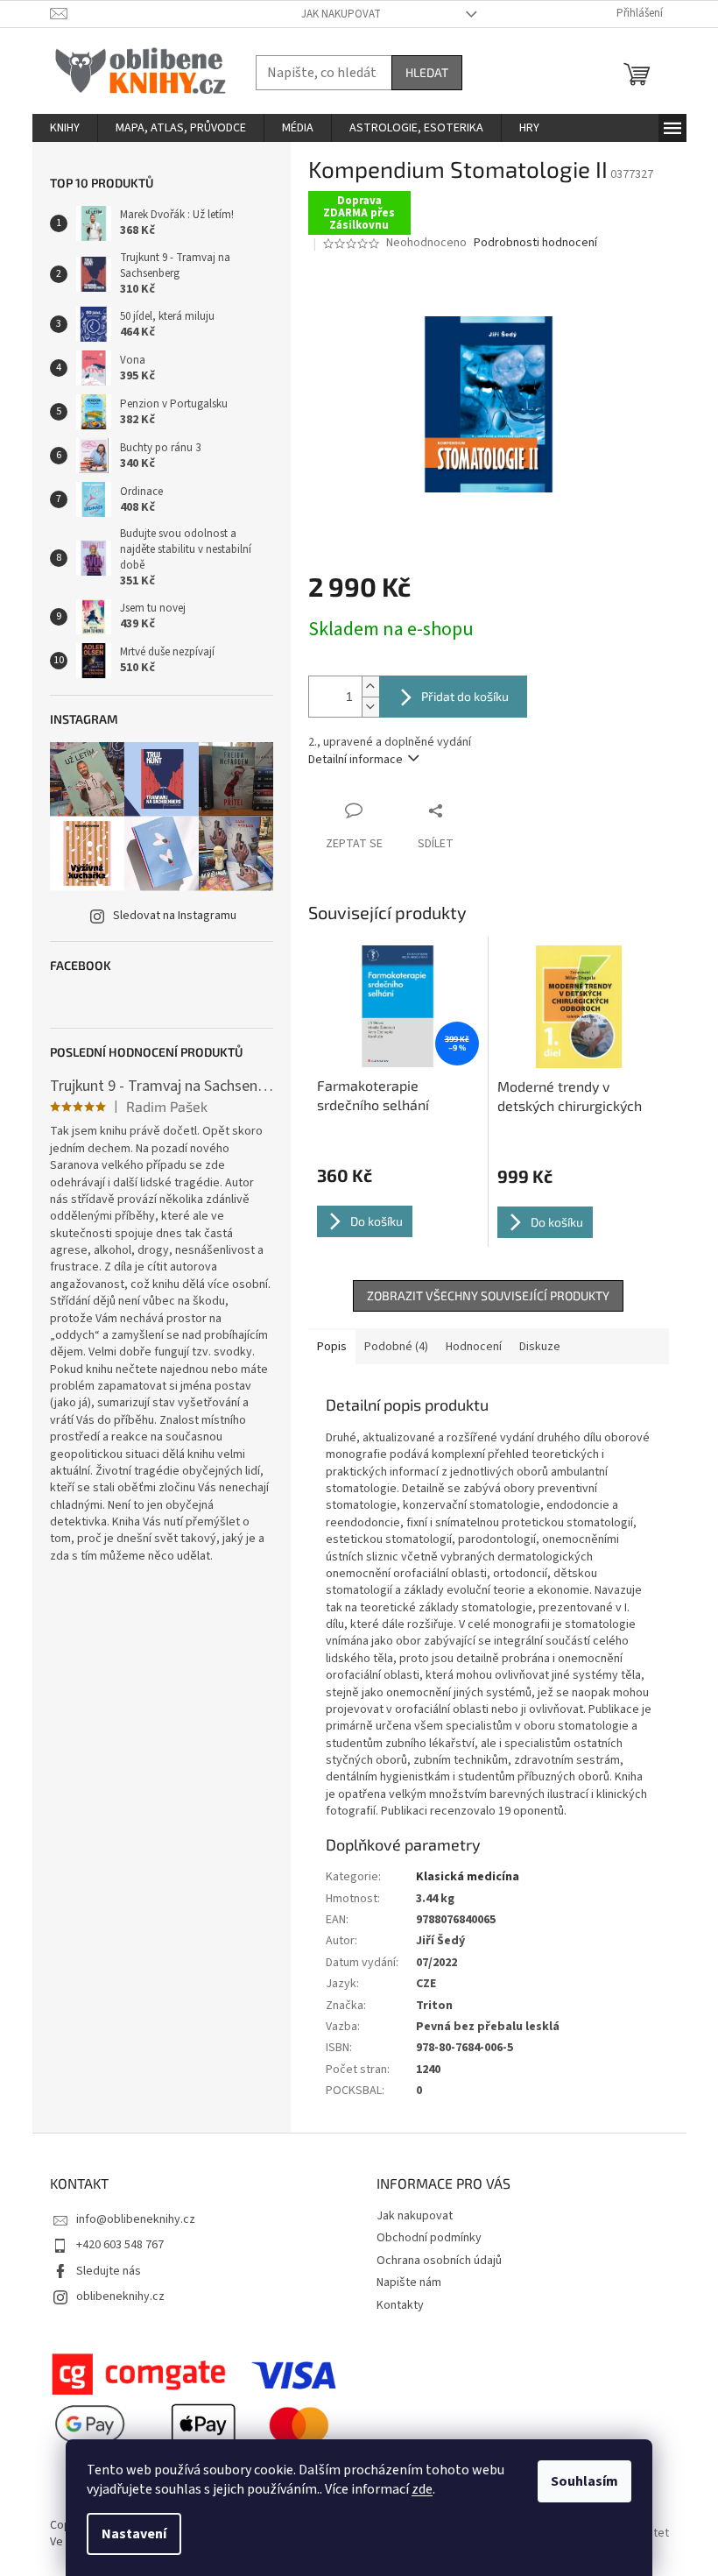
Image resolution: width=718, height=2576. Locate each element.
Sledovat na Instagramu (175, 916)
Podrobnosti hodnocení (535, 243)
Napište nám (409, 2282)
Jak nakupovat (341, 14)
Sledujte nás (109, 2271)
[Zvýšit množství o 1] (370, 686)
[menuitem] (65, 128)
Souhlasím (584, 2481)
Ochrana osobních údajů (439, 2261)
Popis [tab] (332, 1347)
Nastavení (134, 2534)
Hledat (427, 72)
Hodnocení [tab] (474, 1347)
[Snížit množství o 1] (370, 707)
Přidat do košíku (465, 696)
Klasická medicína (468, 1877)
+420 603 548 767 (120, 2245)
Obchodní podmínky (429, 2238)
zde (422, 2489)
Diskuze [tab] (540, 1347)
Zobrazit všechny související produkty (488, 1295)
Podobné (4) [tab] (396, 1347)
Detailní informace (355, 760)
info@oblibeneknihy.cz (136, 2219)
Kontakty (400, 2305)
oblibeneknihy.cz (120, 2296)
